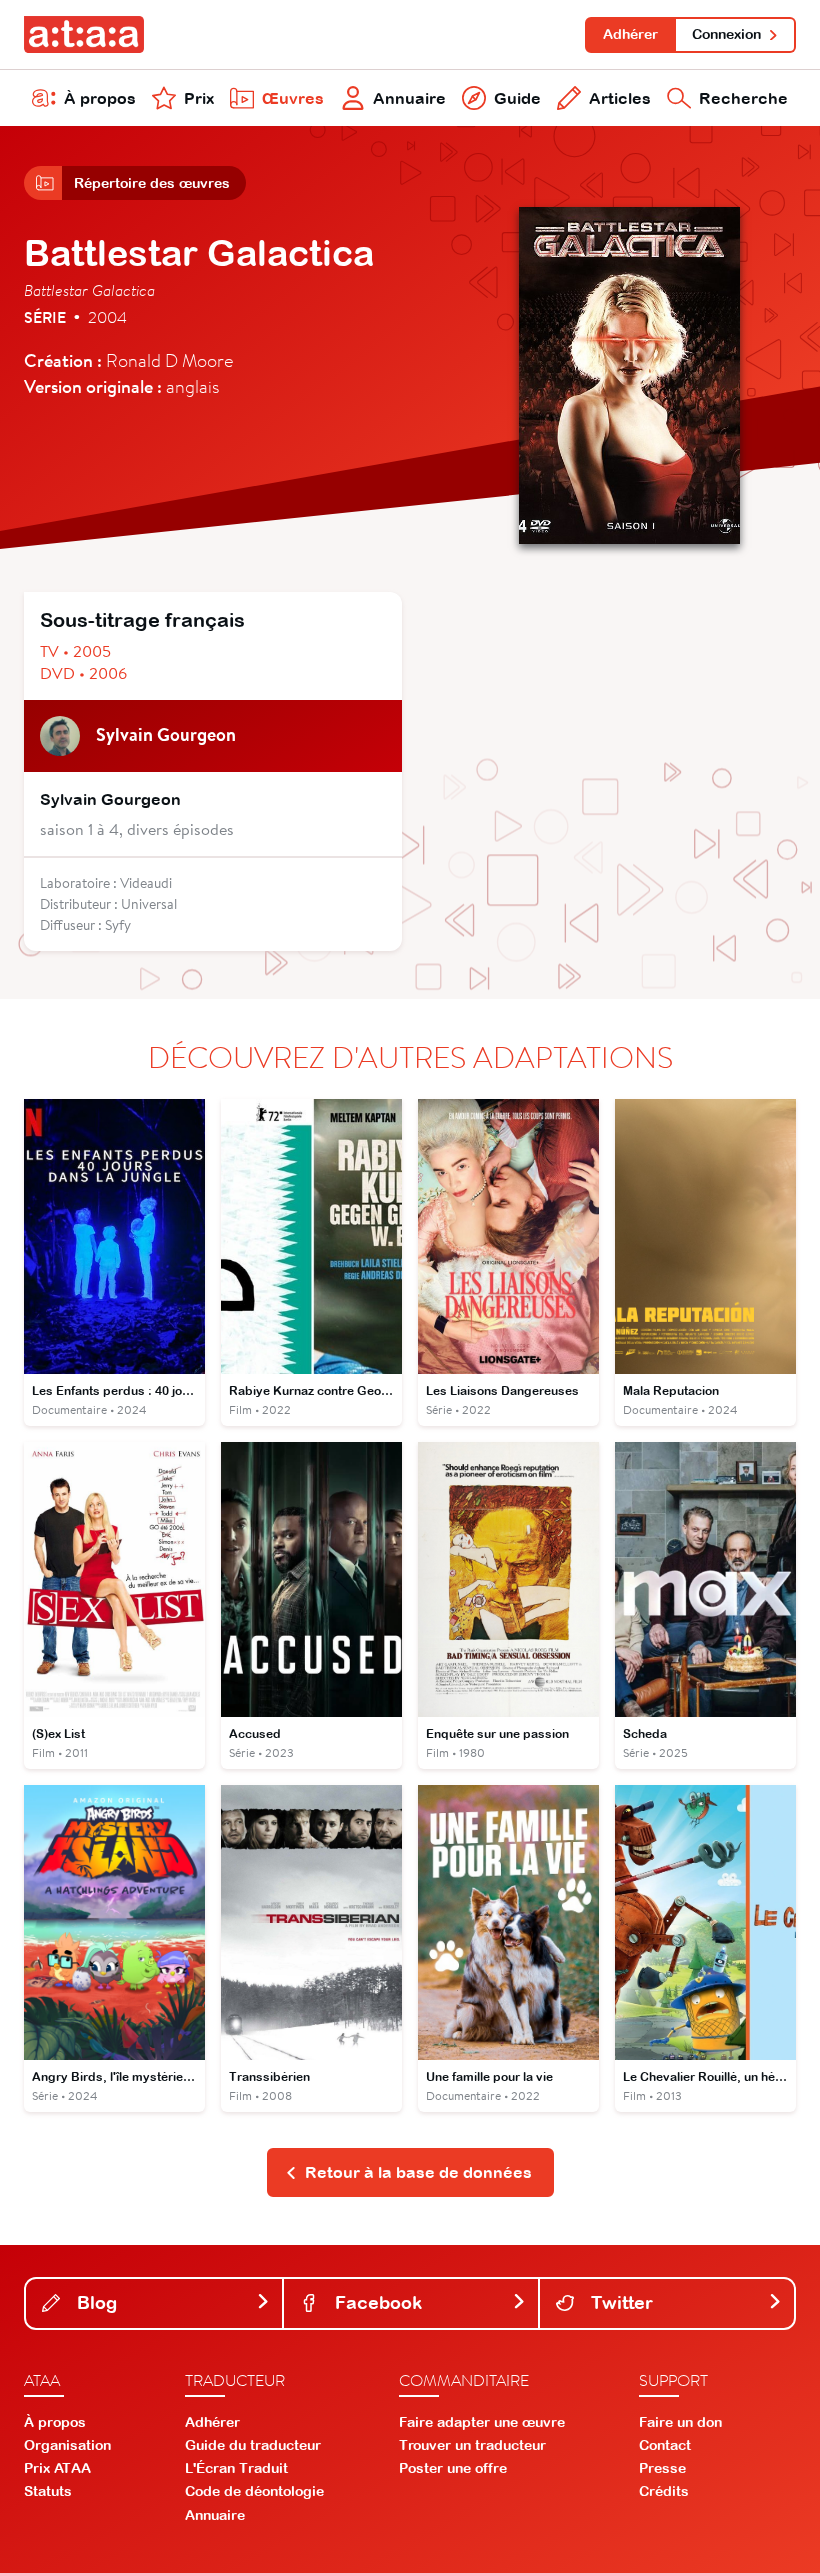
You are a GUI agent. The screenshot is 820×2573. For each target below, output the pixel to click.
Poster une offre (453, 2468)
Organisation (67, 2445)
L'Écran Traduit (236, 2468)
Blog (94, 2302)
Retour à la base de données (418, 2172)
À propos (100, 98)
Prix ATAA (57, 2468)
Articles (620, 98)
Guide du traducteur (253, 2445)
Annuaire (409, 98)
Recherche (743, 98)
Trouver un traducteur (472, 2445)
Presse (662, 2468)
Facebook (376, 2302)
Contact (665, 2445)
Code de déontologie (254, 2491)
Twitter (619, 2302)
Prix (199, 98)
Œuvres (293, 98)
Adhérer (630, 34)
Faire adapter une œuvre (482, 2422)
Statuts (48, 2491)
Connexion (726, 34)
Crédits (664, 2491)
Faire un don (680, 2422)
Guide (517, 98)
